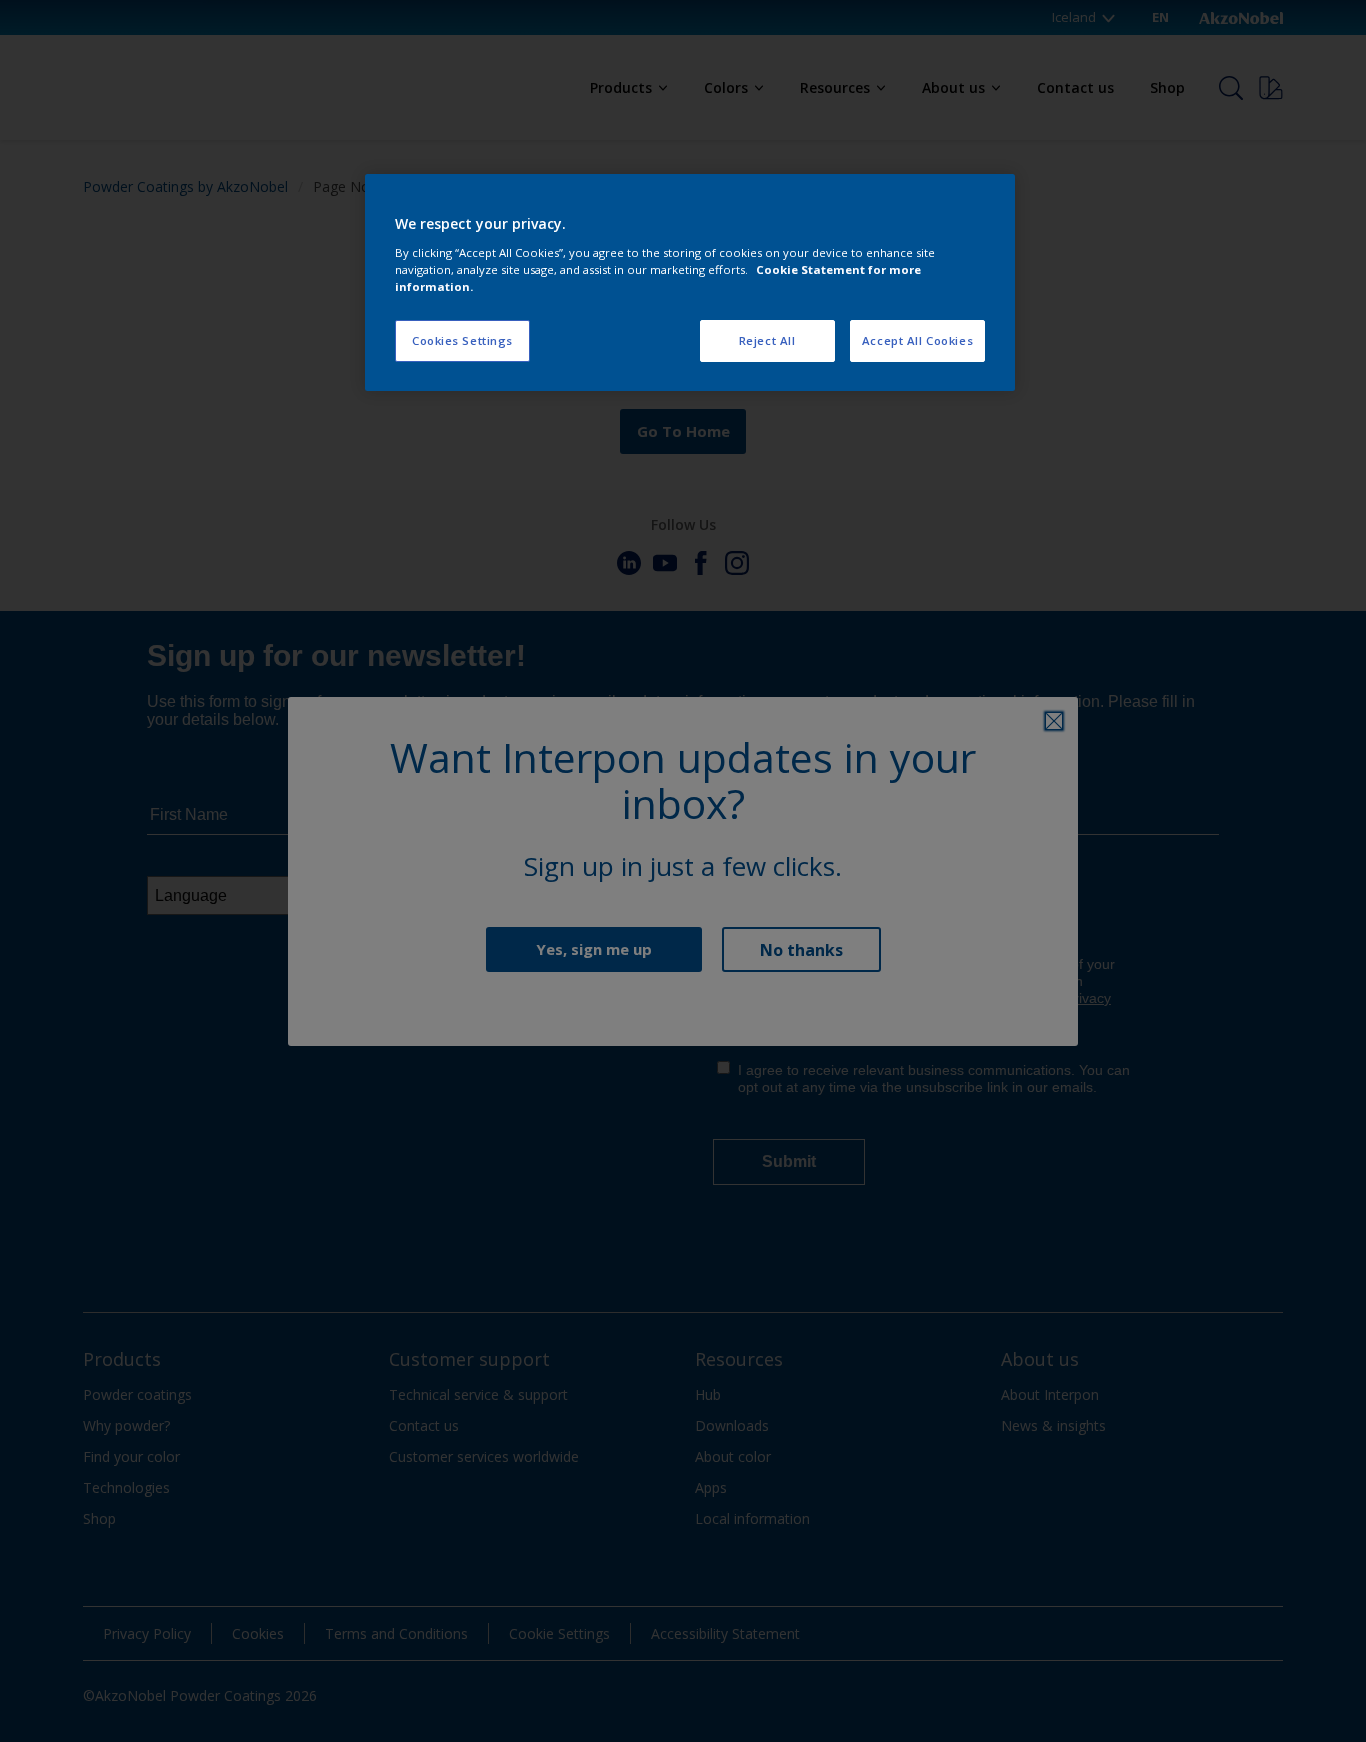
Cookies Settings (462, 340)
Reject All (767, 340)
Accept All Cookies (917, 340)
